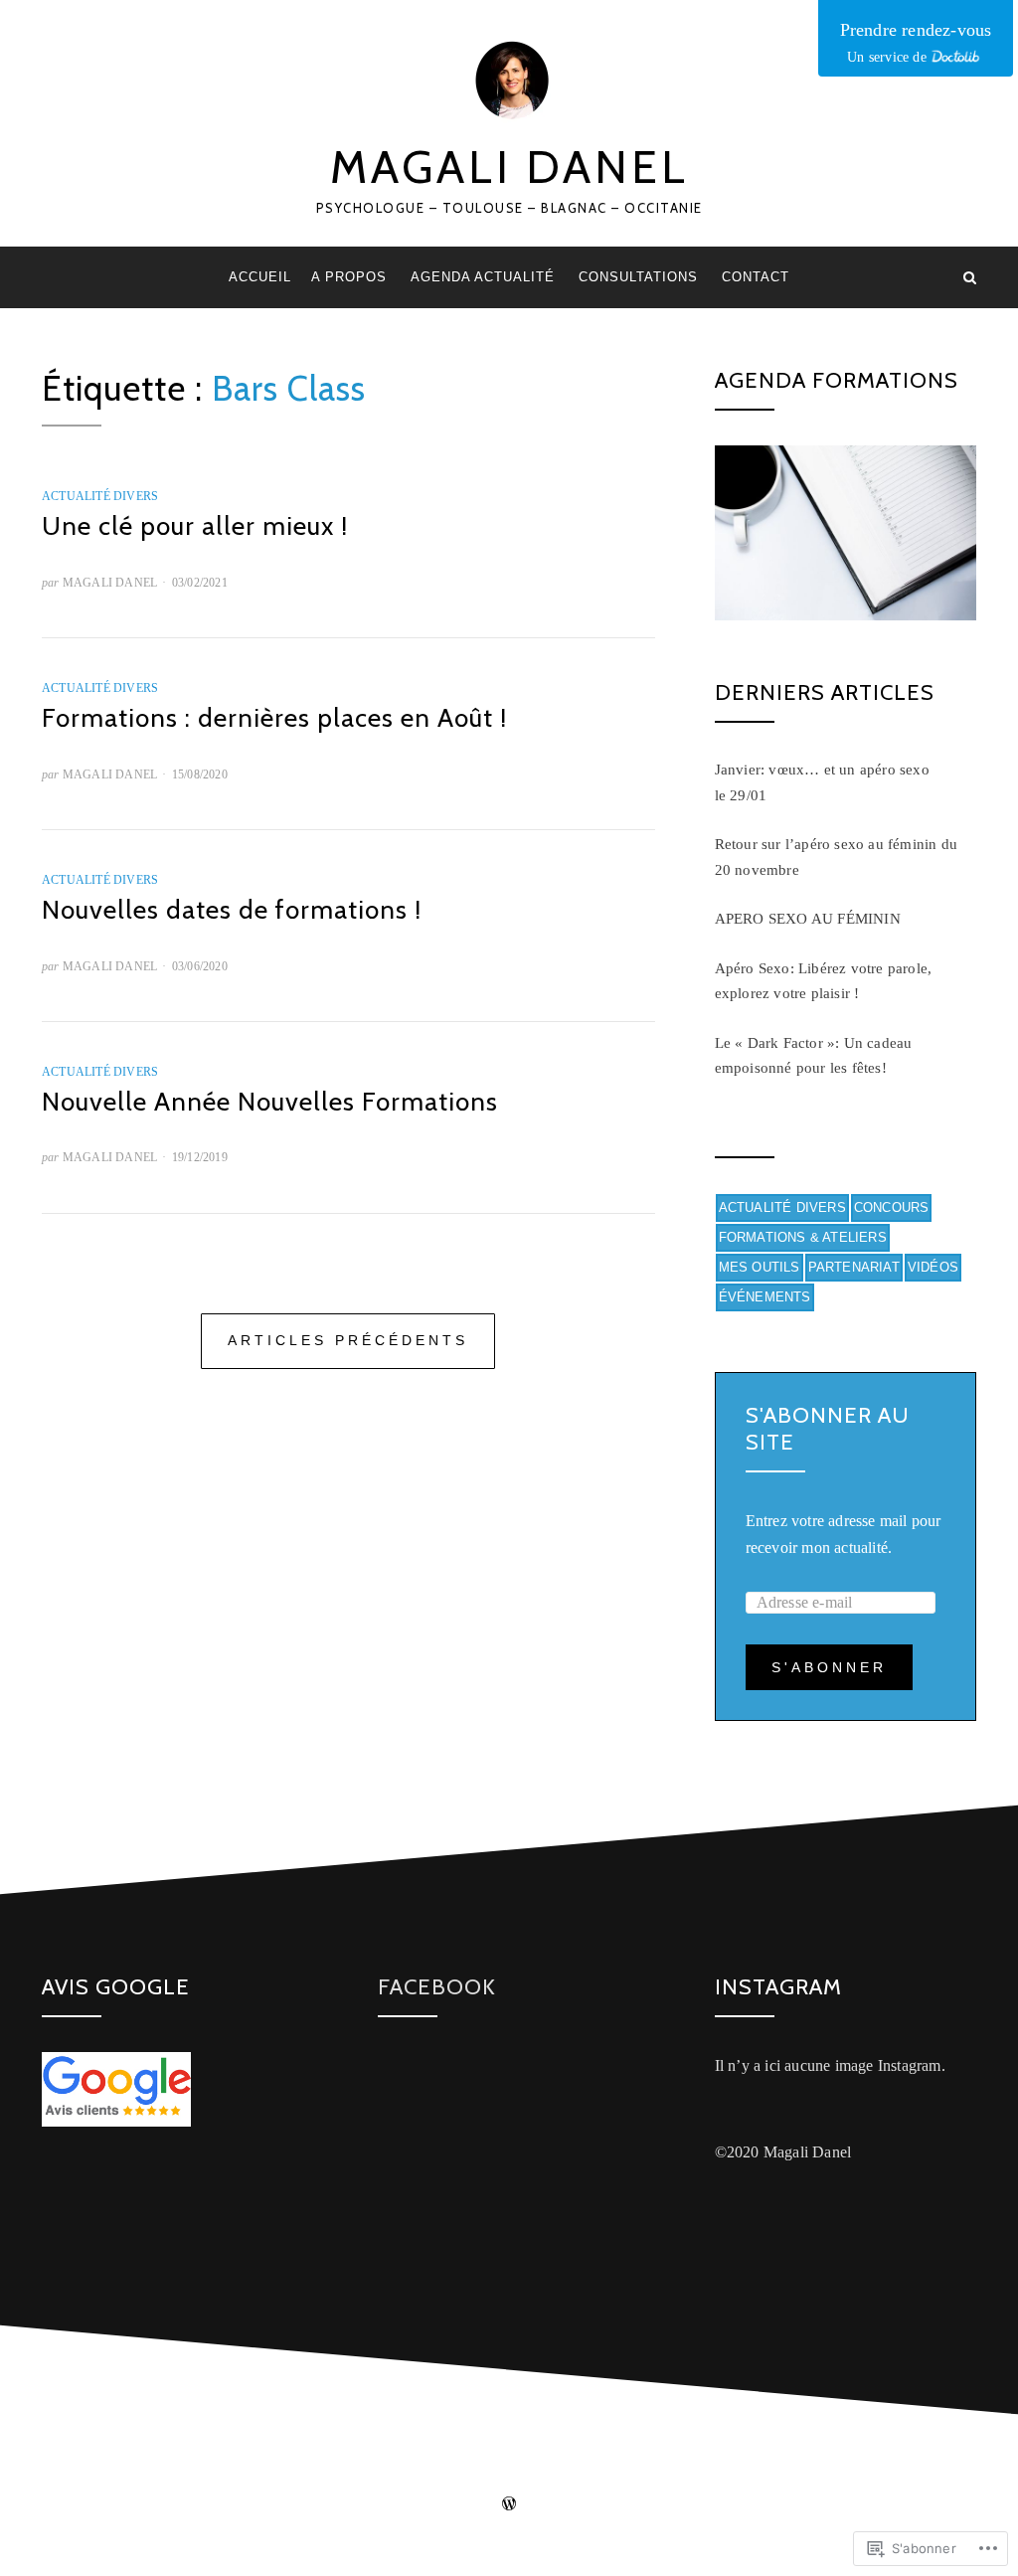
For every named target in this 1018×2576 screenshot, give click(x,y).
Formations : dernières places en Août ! (274, 718)
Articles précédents (348, 1340)
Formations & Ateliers (803, 1237)
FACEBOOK (437, 1987)
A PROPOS (349, 277)
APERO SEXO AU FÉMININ (808, 919)
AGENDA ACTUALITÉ (483, 277)
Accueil (260, 277)
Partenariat (854, 1267)
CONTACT (756, 277)
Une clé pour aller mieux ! (195, 526)
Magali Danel (509, 167)
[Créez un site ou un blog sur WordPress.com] (509, 2505)
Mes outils (760, 1267)
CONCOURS (892, 1207)
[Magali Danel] (48, 277)
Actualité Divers (100, 496)
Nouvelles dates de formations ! (232, 910)
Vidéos (933, 1267)
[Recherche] (970, 277)
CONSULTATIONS (638, 277)
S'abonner (829, 1667)
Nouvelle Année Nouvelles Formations (270, 1102)
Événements (765, 1297)
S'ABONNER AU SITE (828, 1428)
